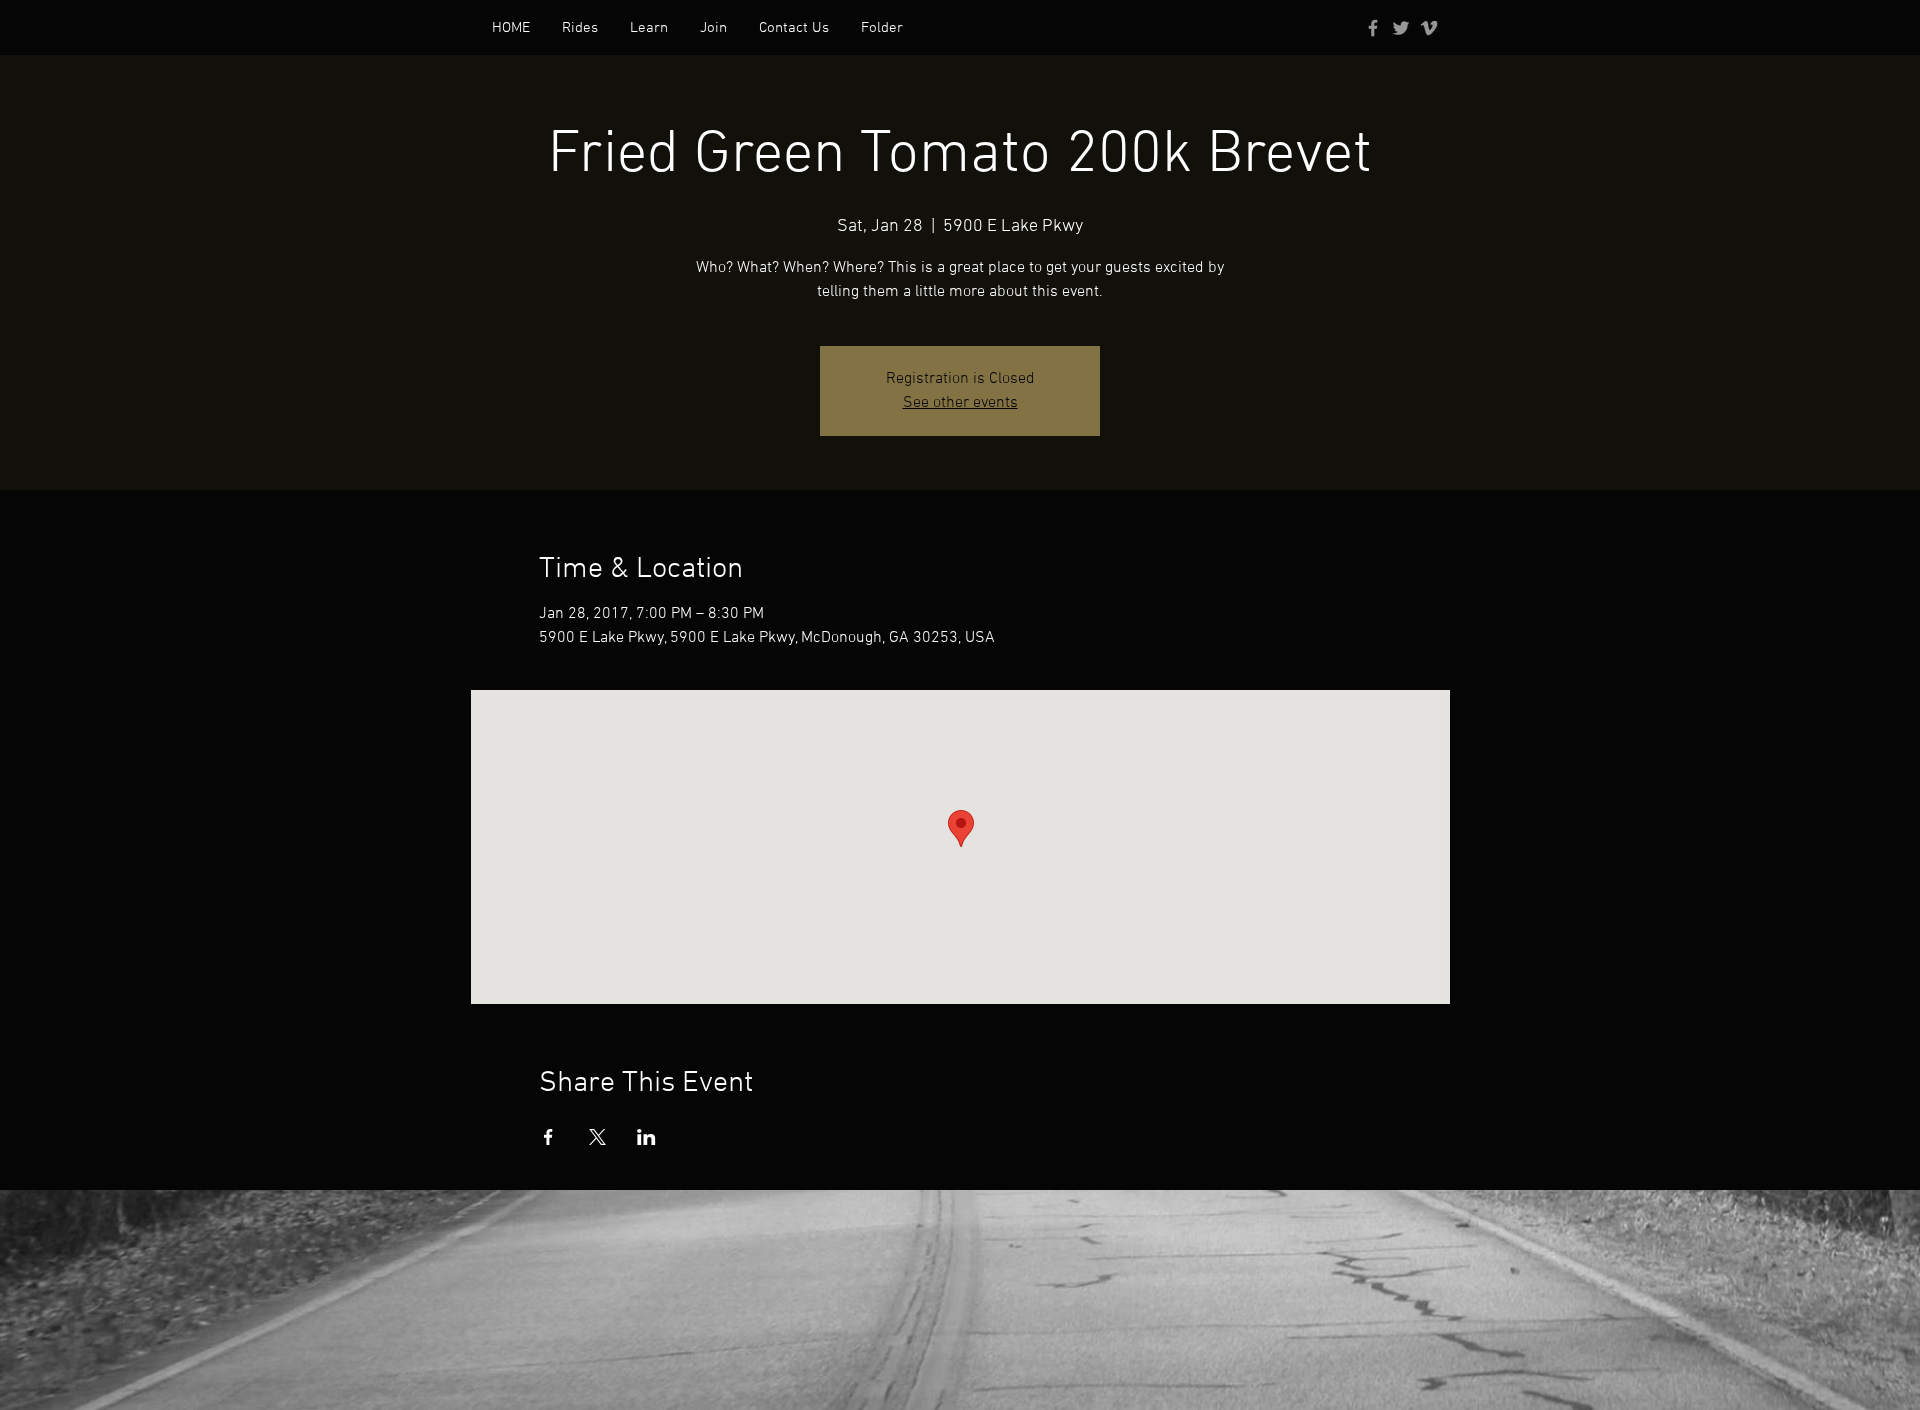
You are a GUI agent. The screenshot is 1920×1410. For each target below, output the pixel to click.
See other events (960, 403)
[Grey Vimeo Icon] (1429, 28)
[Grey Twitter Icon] (1401, 28)
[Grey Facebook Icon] (1373, 28)
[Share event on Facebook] (548, 1137)
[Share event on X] (597, 1137)
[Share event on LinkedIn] (646, 1137)
